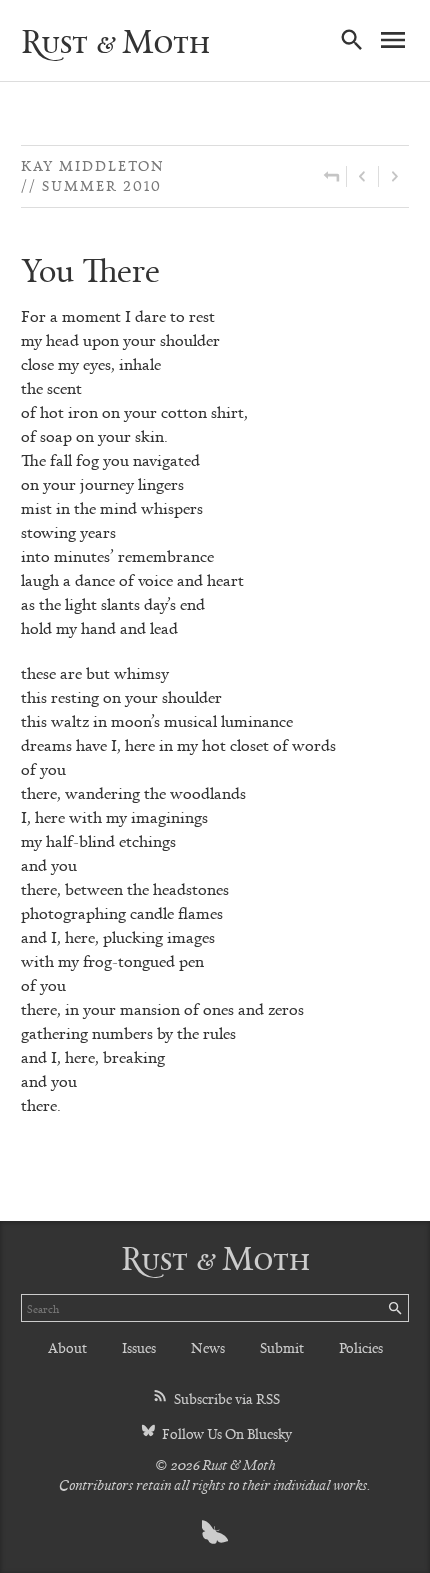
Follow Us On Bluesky (225, 1433)
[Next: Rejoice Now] (394, 176)
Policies (361, 1347)
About (67, 1347)
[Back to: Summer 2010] (331, 176)
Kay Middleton (93, 165)
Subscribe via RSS (225, 1398)
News (208, 1347)
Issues (139, 1347)
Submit (282, 1347)
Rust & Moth (115, 41)
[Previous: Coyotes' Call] (362, 176)
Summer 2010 (102, 185)
